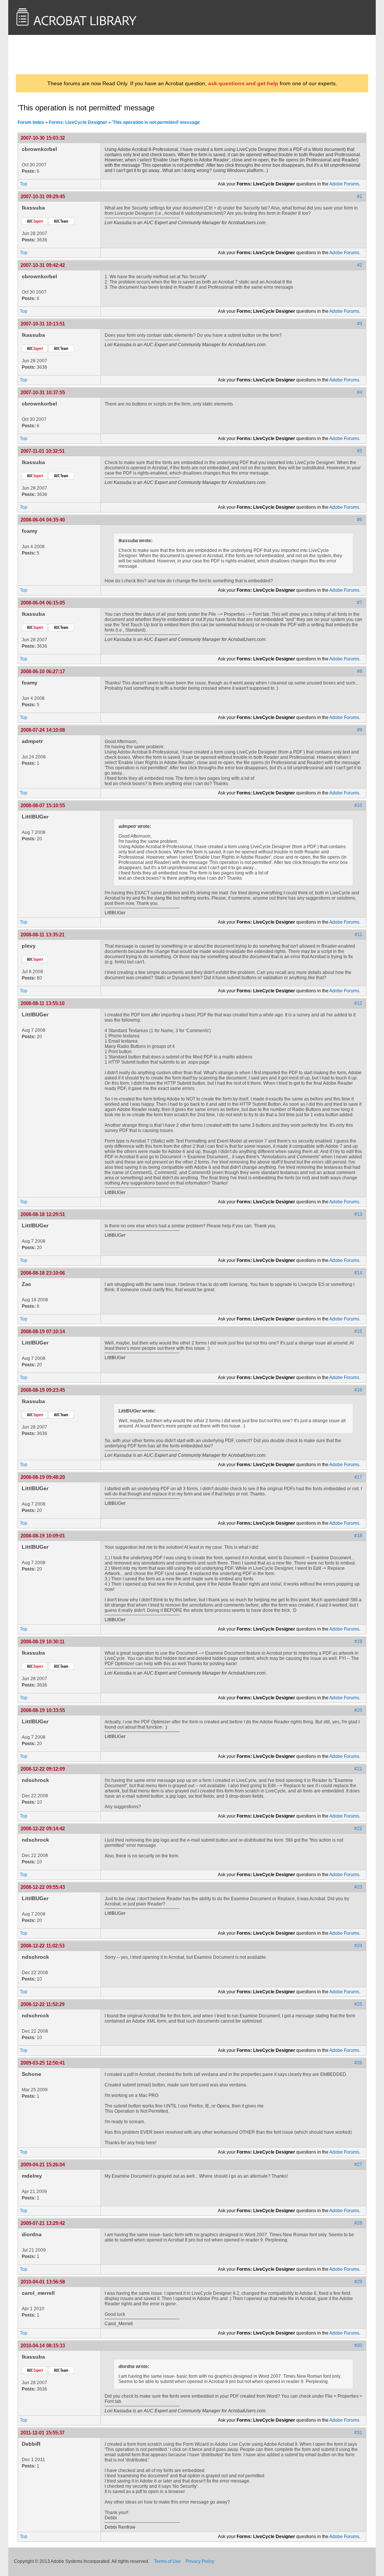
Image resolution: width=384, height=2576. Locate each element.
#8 (360, 671)
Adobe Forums (344, 184)
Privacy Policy (200, 2561)
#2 (360, 265)
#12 (358, 1003)
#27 (358, 2165)
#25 (358, 2004)
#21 (358, 1769)
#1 (360, 196)
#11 (358, 935)
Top (24, 184)
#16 (358, 1390)
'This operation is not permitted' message (156, 122)
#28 (358, 2223)
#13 (358, 1214)
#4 (360, 392)
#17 (358, 1477)
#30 (358, 2345)
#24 (358, 1946)
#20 (358, 1710)
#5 (360, 451)
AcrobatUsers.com (47, 54)
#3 (360, 324)
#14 (358, 1273)
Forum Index (31, 122)
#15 (358, 1331)
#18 (358, 1536)
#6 (360, 520)
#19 (358, 1641)
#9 (360, 730)
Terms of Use (167, 2561)
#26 (358, 2063)
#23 (358, 1887)
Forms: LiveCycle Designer (78, 122)
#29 (358, 2282)
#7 (360, 603)
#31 (358, 2433)
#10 (358, 805)
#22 (358, 1828)
